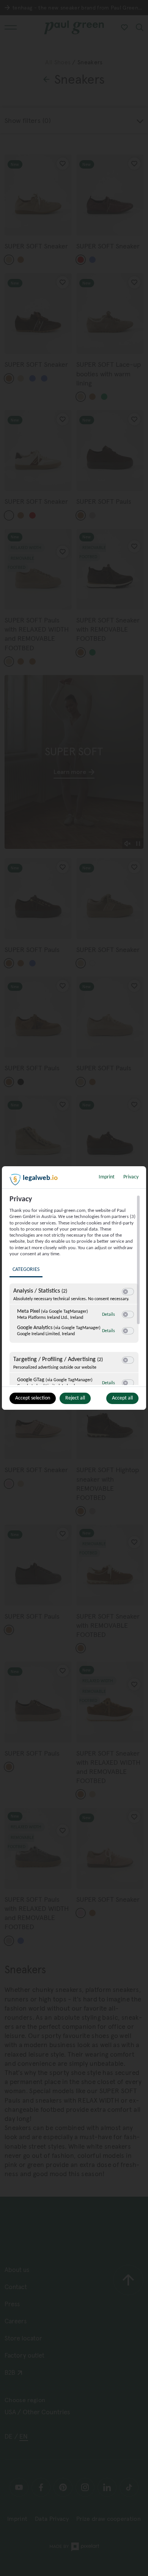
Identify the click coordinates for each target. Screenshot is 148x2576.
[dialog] (74, 1288)
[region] (75, 1290)
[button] (125, 1292)
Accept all (122, 1398)
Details (109, 1315)
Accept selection (33, 1398)
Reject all (75, 1398)
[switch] (128, 1292)
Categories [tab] (26, 1270)
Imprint (107, 1177)
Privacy (131, 1177)
